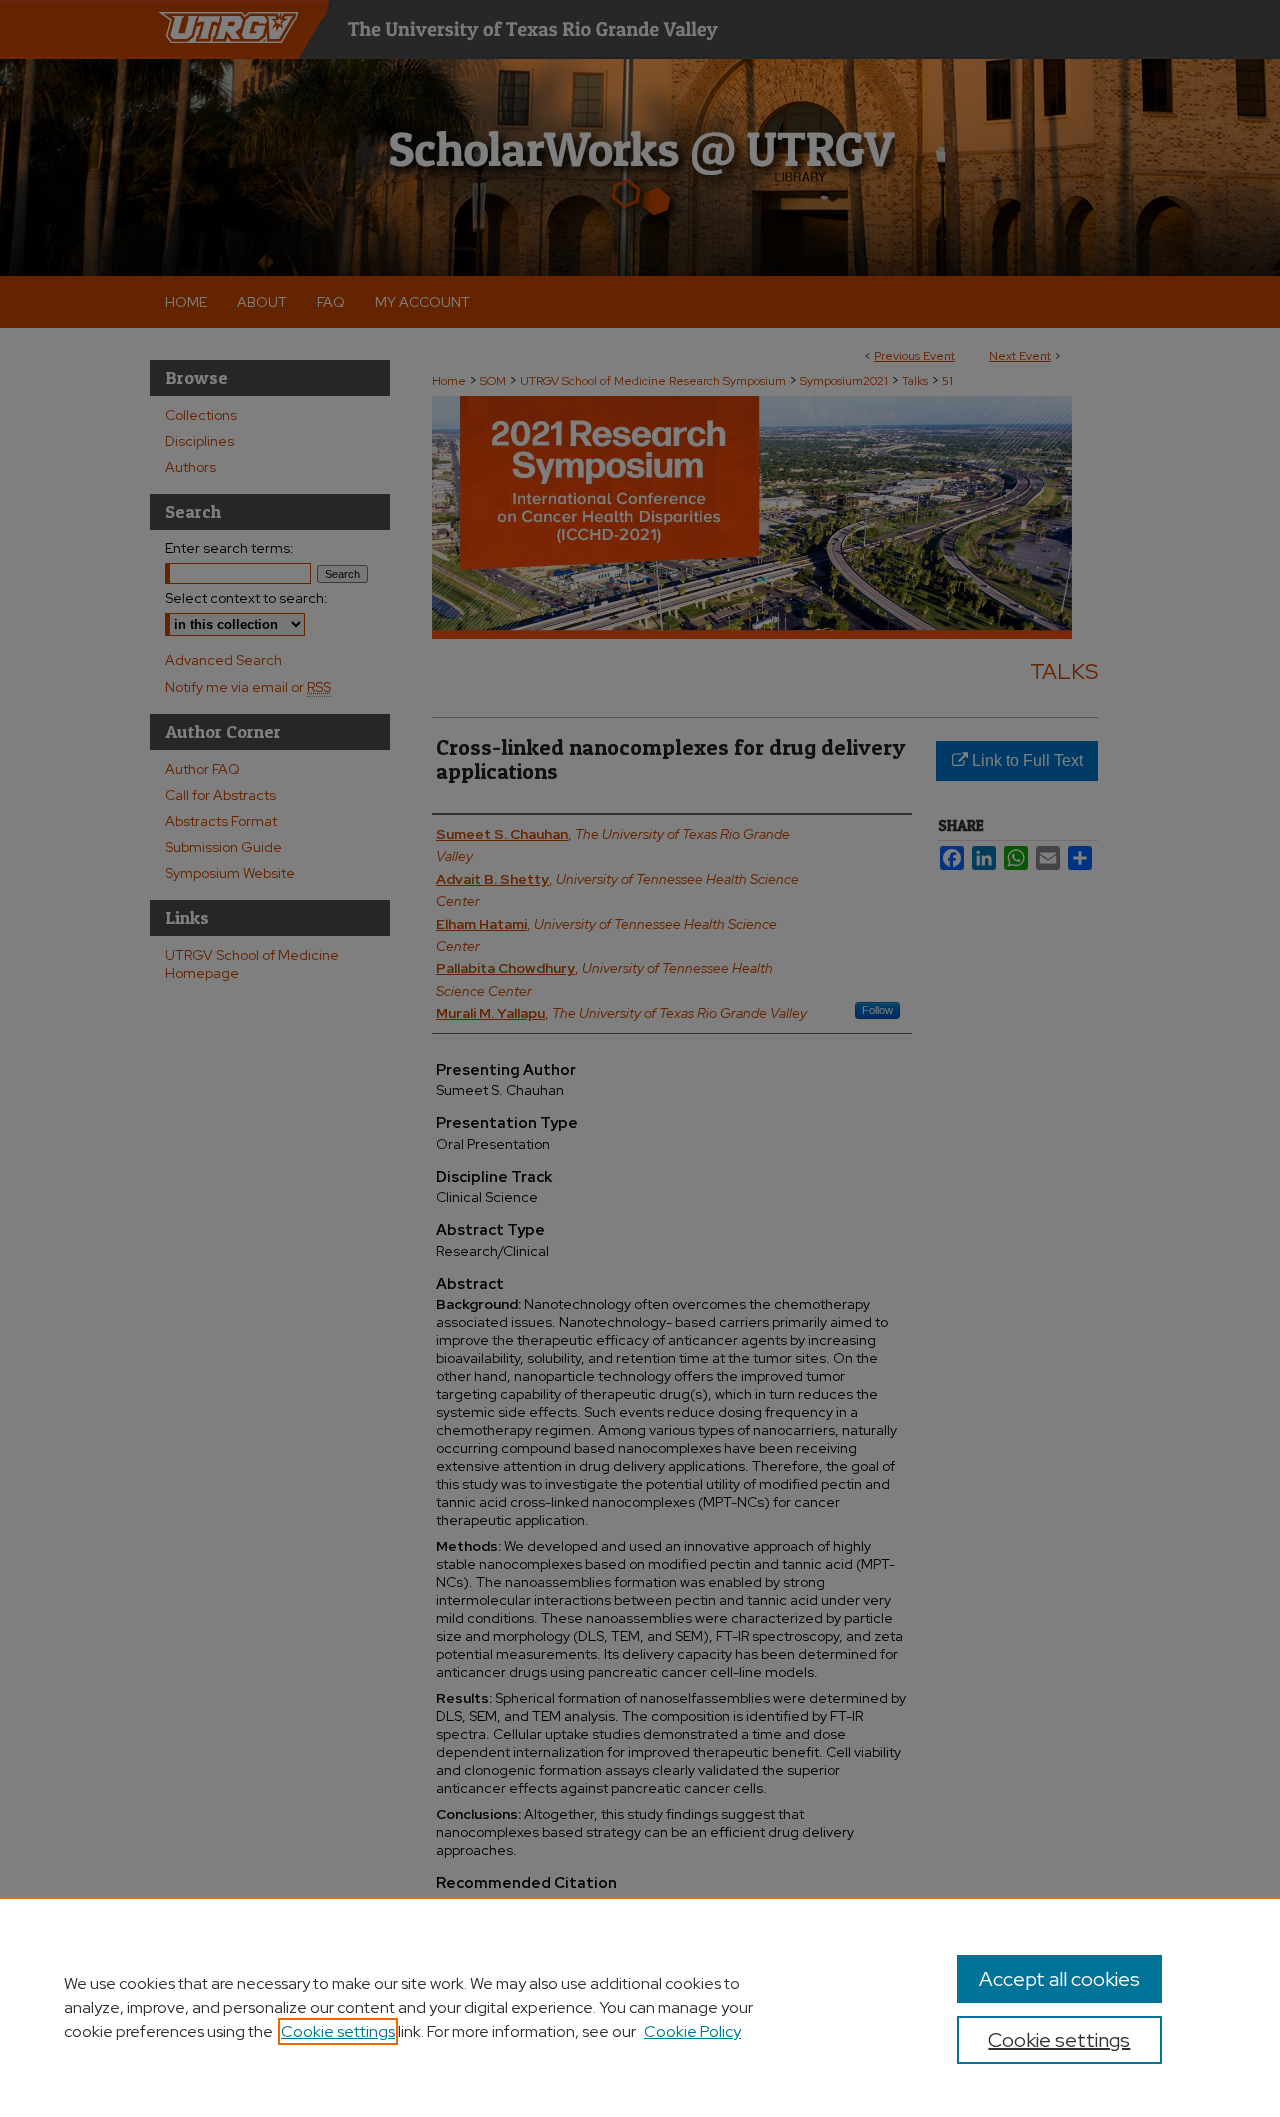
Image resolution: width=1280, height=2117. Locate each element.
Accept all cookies (1059, 1979)
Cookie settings (338, 2031)
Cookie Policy (692, 2031)
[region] (640, 2007)
